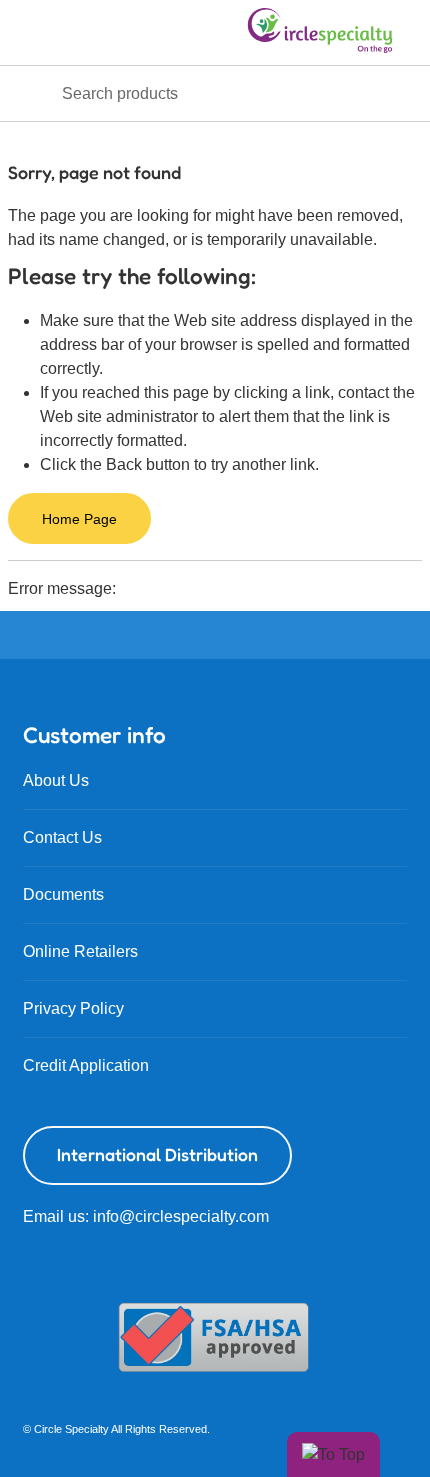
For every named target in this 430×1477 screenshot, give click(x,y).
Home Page (79, 519)
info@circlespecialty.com (181, 1216)
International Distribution (157, 1154)
